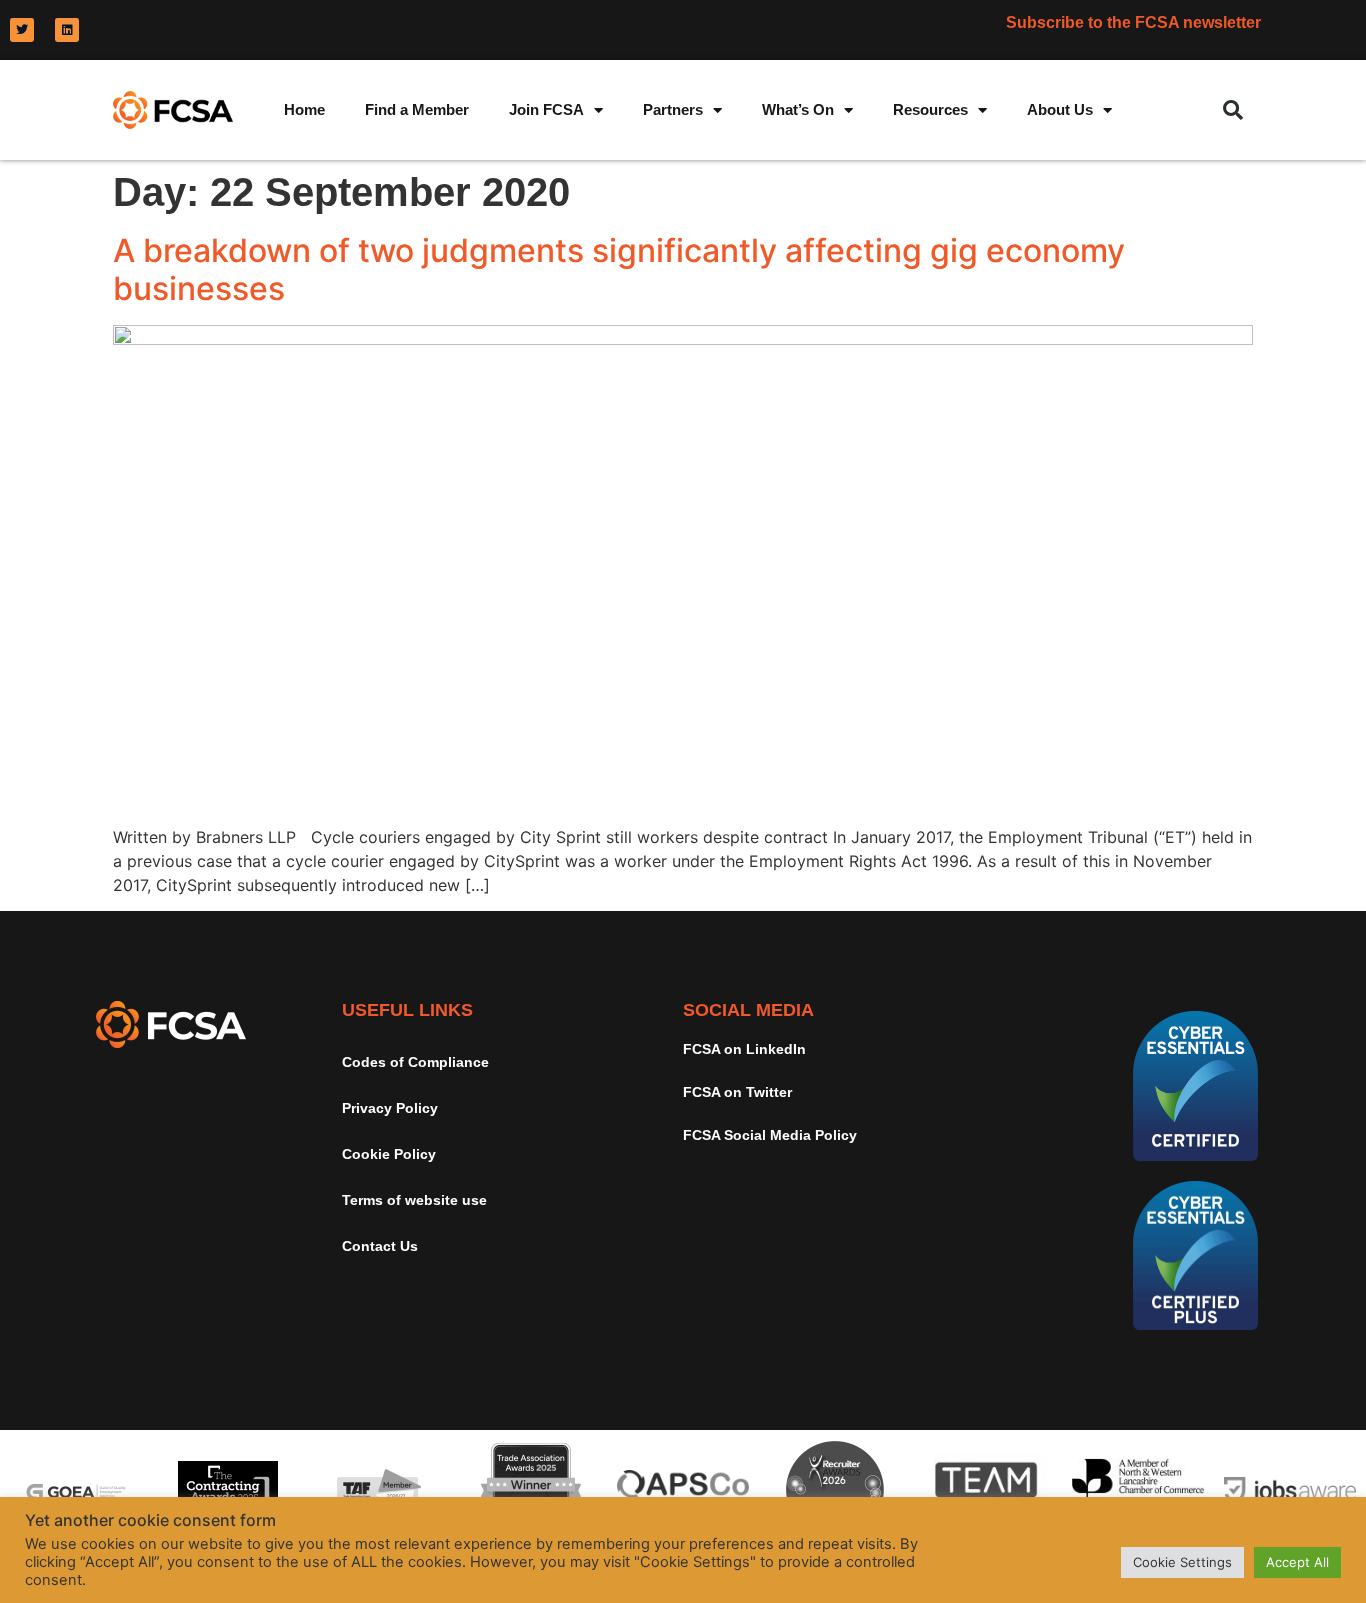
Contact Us (380, 1246)
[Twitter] (22, 30)
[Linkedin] (67, 30)
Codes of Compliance (415, 1062)
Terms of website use (414, 1200)
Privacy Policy (390, 1108)
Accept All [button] (1297, 1562)
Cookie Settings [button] (1182, 1562)
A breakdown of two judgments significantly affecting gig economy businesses (619, 269)
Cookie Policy (389, 1154)
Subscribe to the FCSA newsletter (1133, 22)
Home (304, 109)
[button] (1233, 110)
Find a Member (417, 109)
